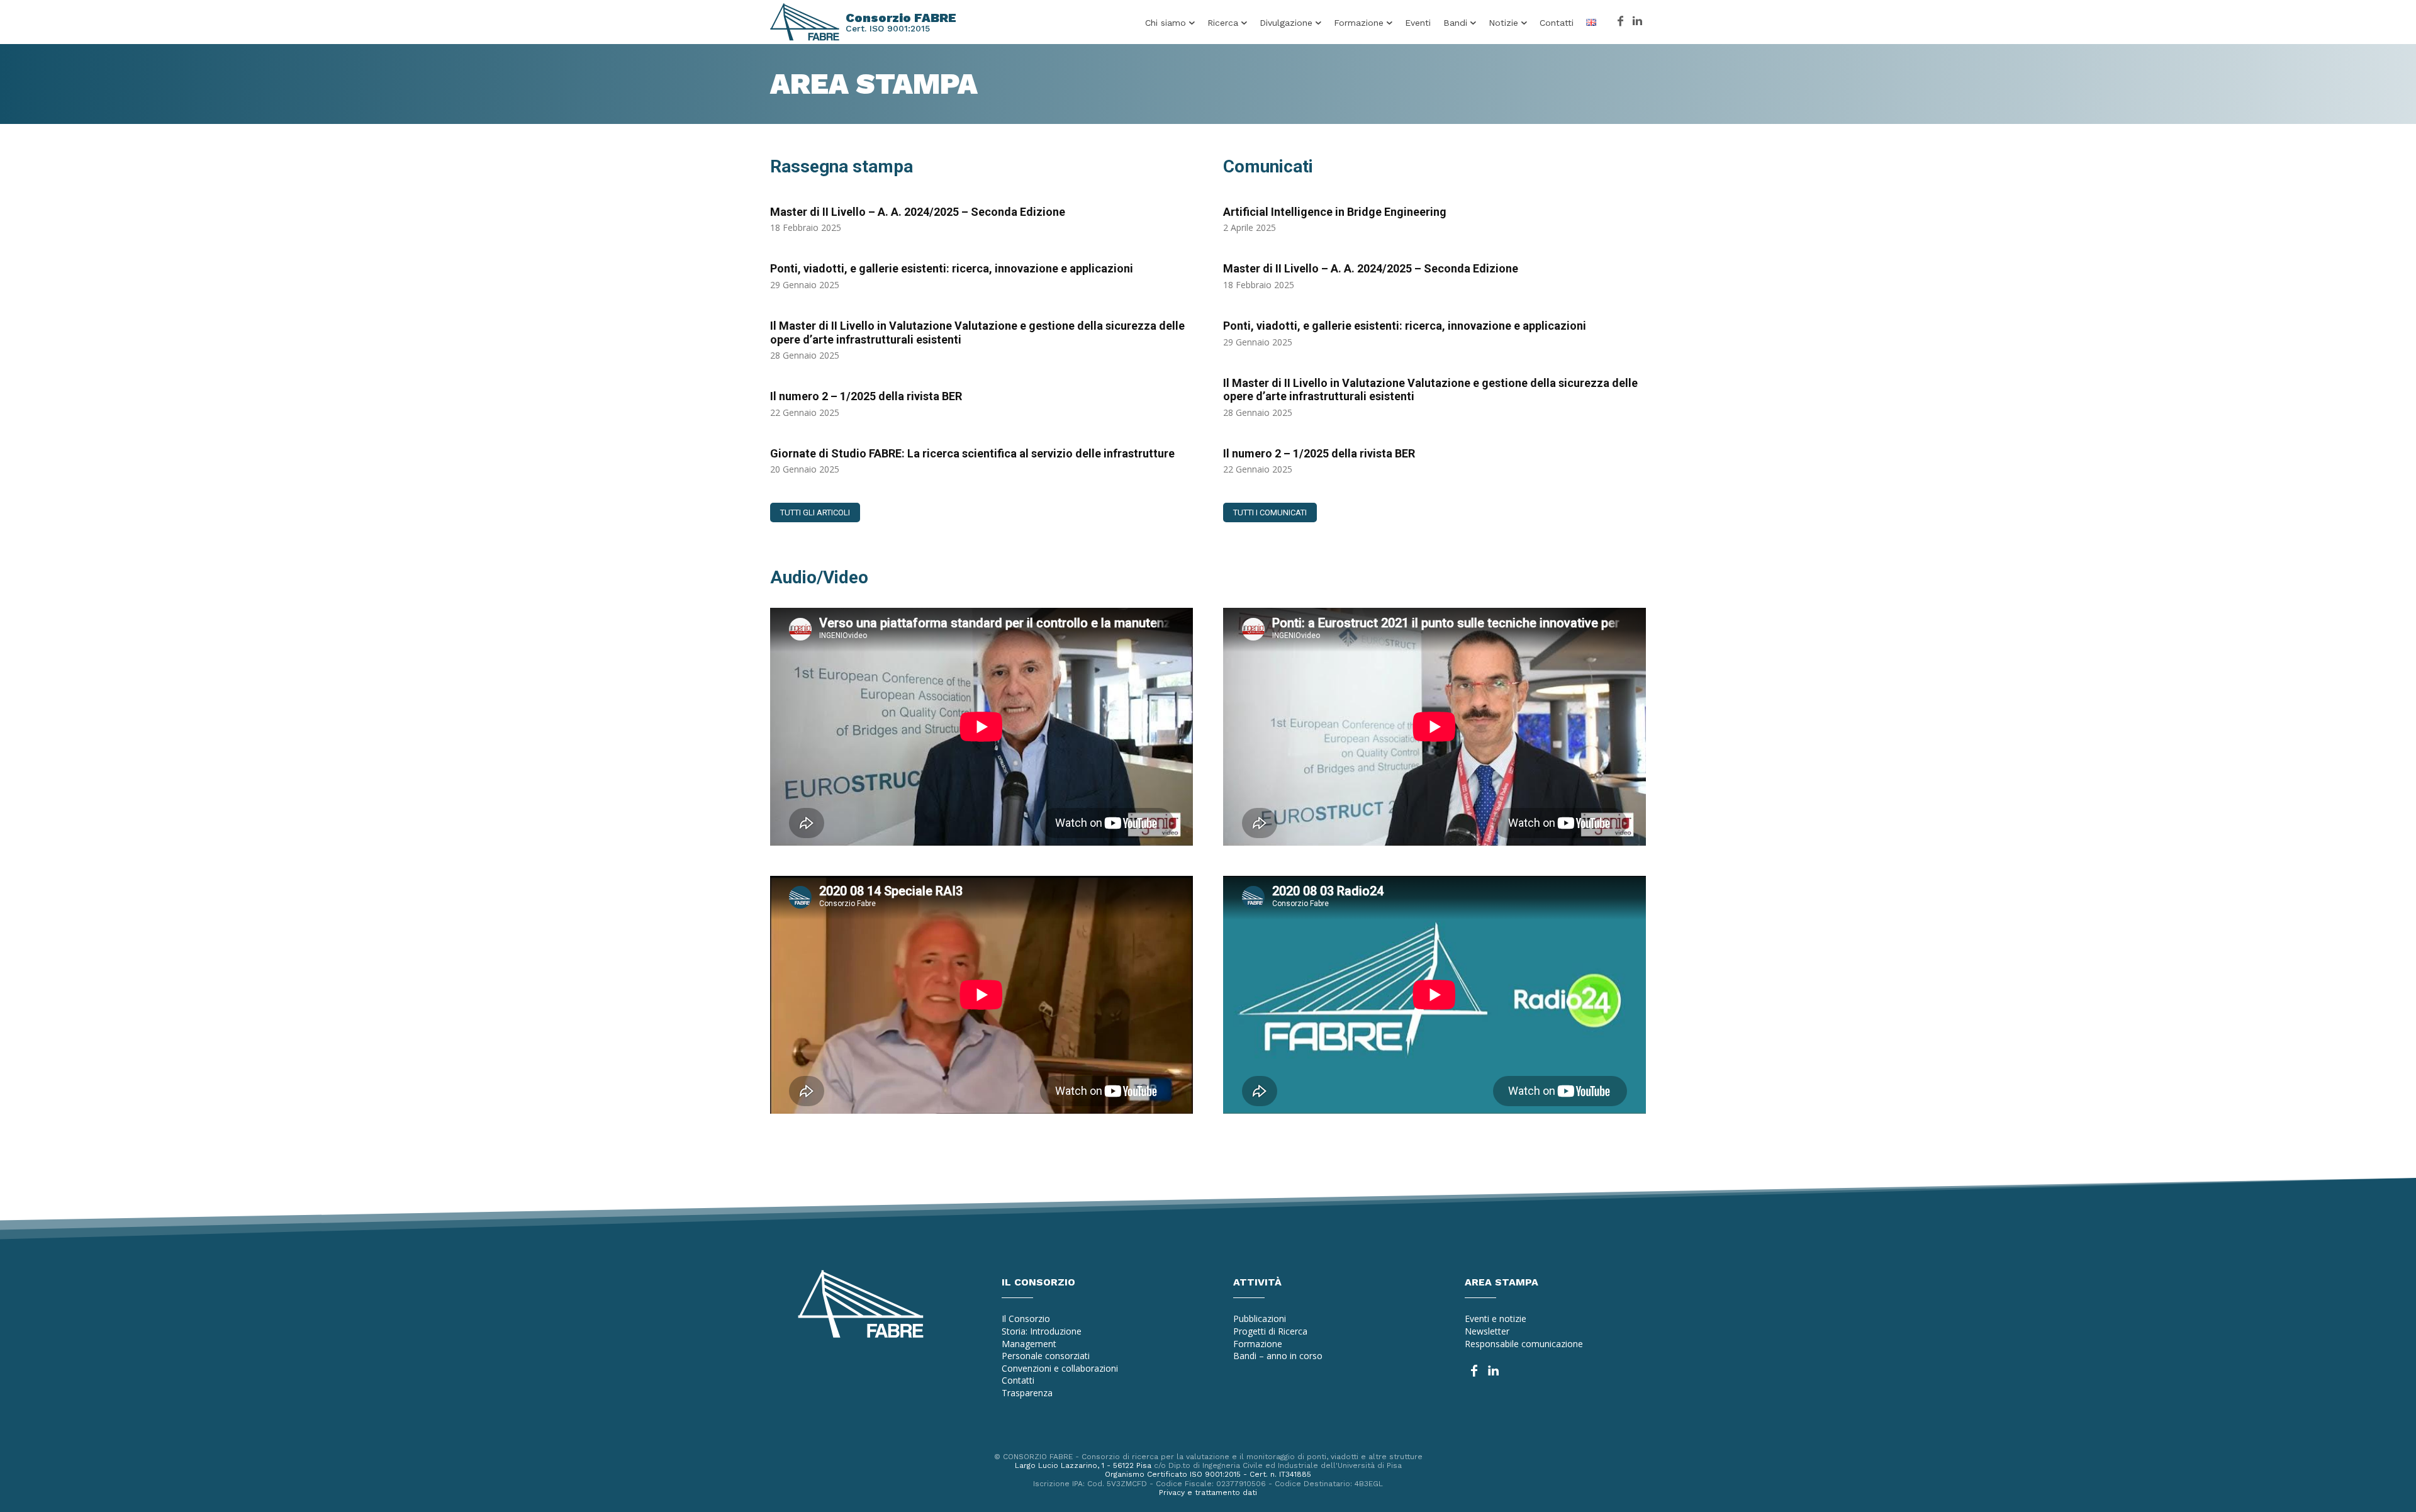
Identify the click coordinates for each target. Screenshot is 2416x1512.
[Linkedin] (1637, 22)
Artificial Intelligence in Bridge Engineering (1335, 212)
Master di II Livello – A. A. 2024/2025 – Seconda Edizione (918, 212)
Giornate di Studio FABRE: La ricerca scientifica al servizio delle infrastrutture (972, 453)
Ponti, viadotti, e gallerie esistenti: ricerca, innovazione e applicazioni (952, 268)
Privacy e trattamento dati (1208, 1492)
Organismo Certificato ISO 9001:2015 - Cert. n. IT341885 (1208, 1474)
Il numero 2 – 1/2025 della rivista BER (866, 396)
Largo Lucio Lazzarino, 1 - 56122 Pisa (1083, 1465)
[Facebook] (1620, 22)
